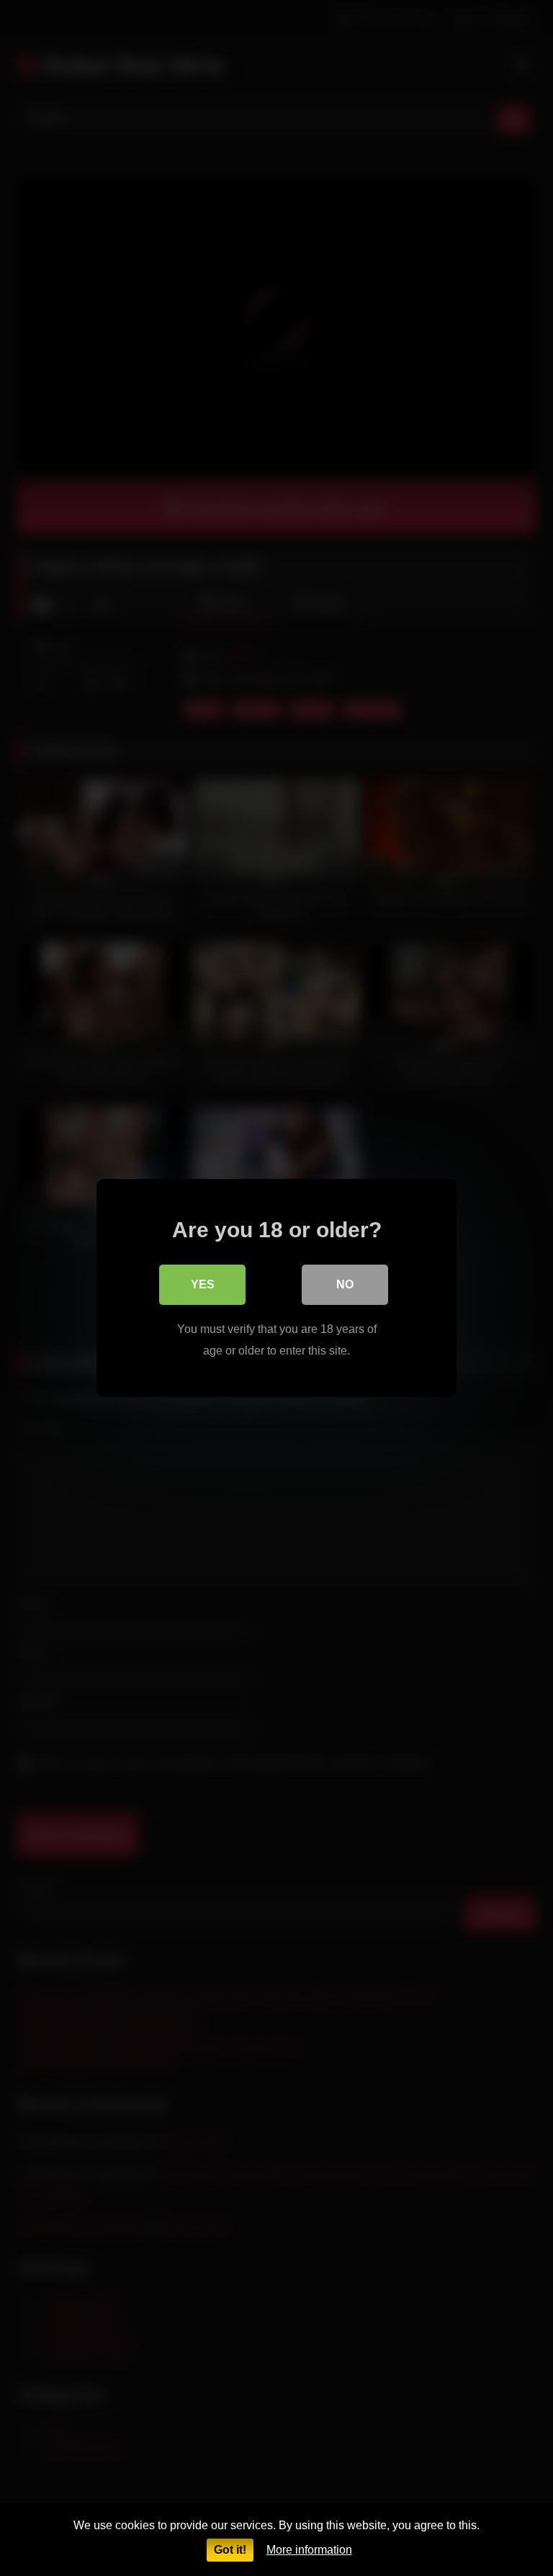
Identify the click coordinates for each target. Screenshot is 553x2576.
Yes (203, 1284)
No (345, 1284)
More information (309, 2550)
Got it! (230, 2550)
